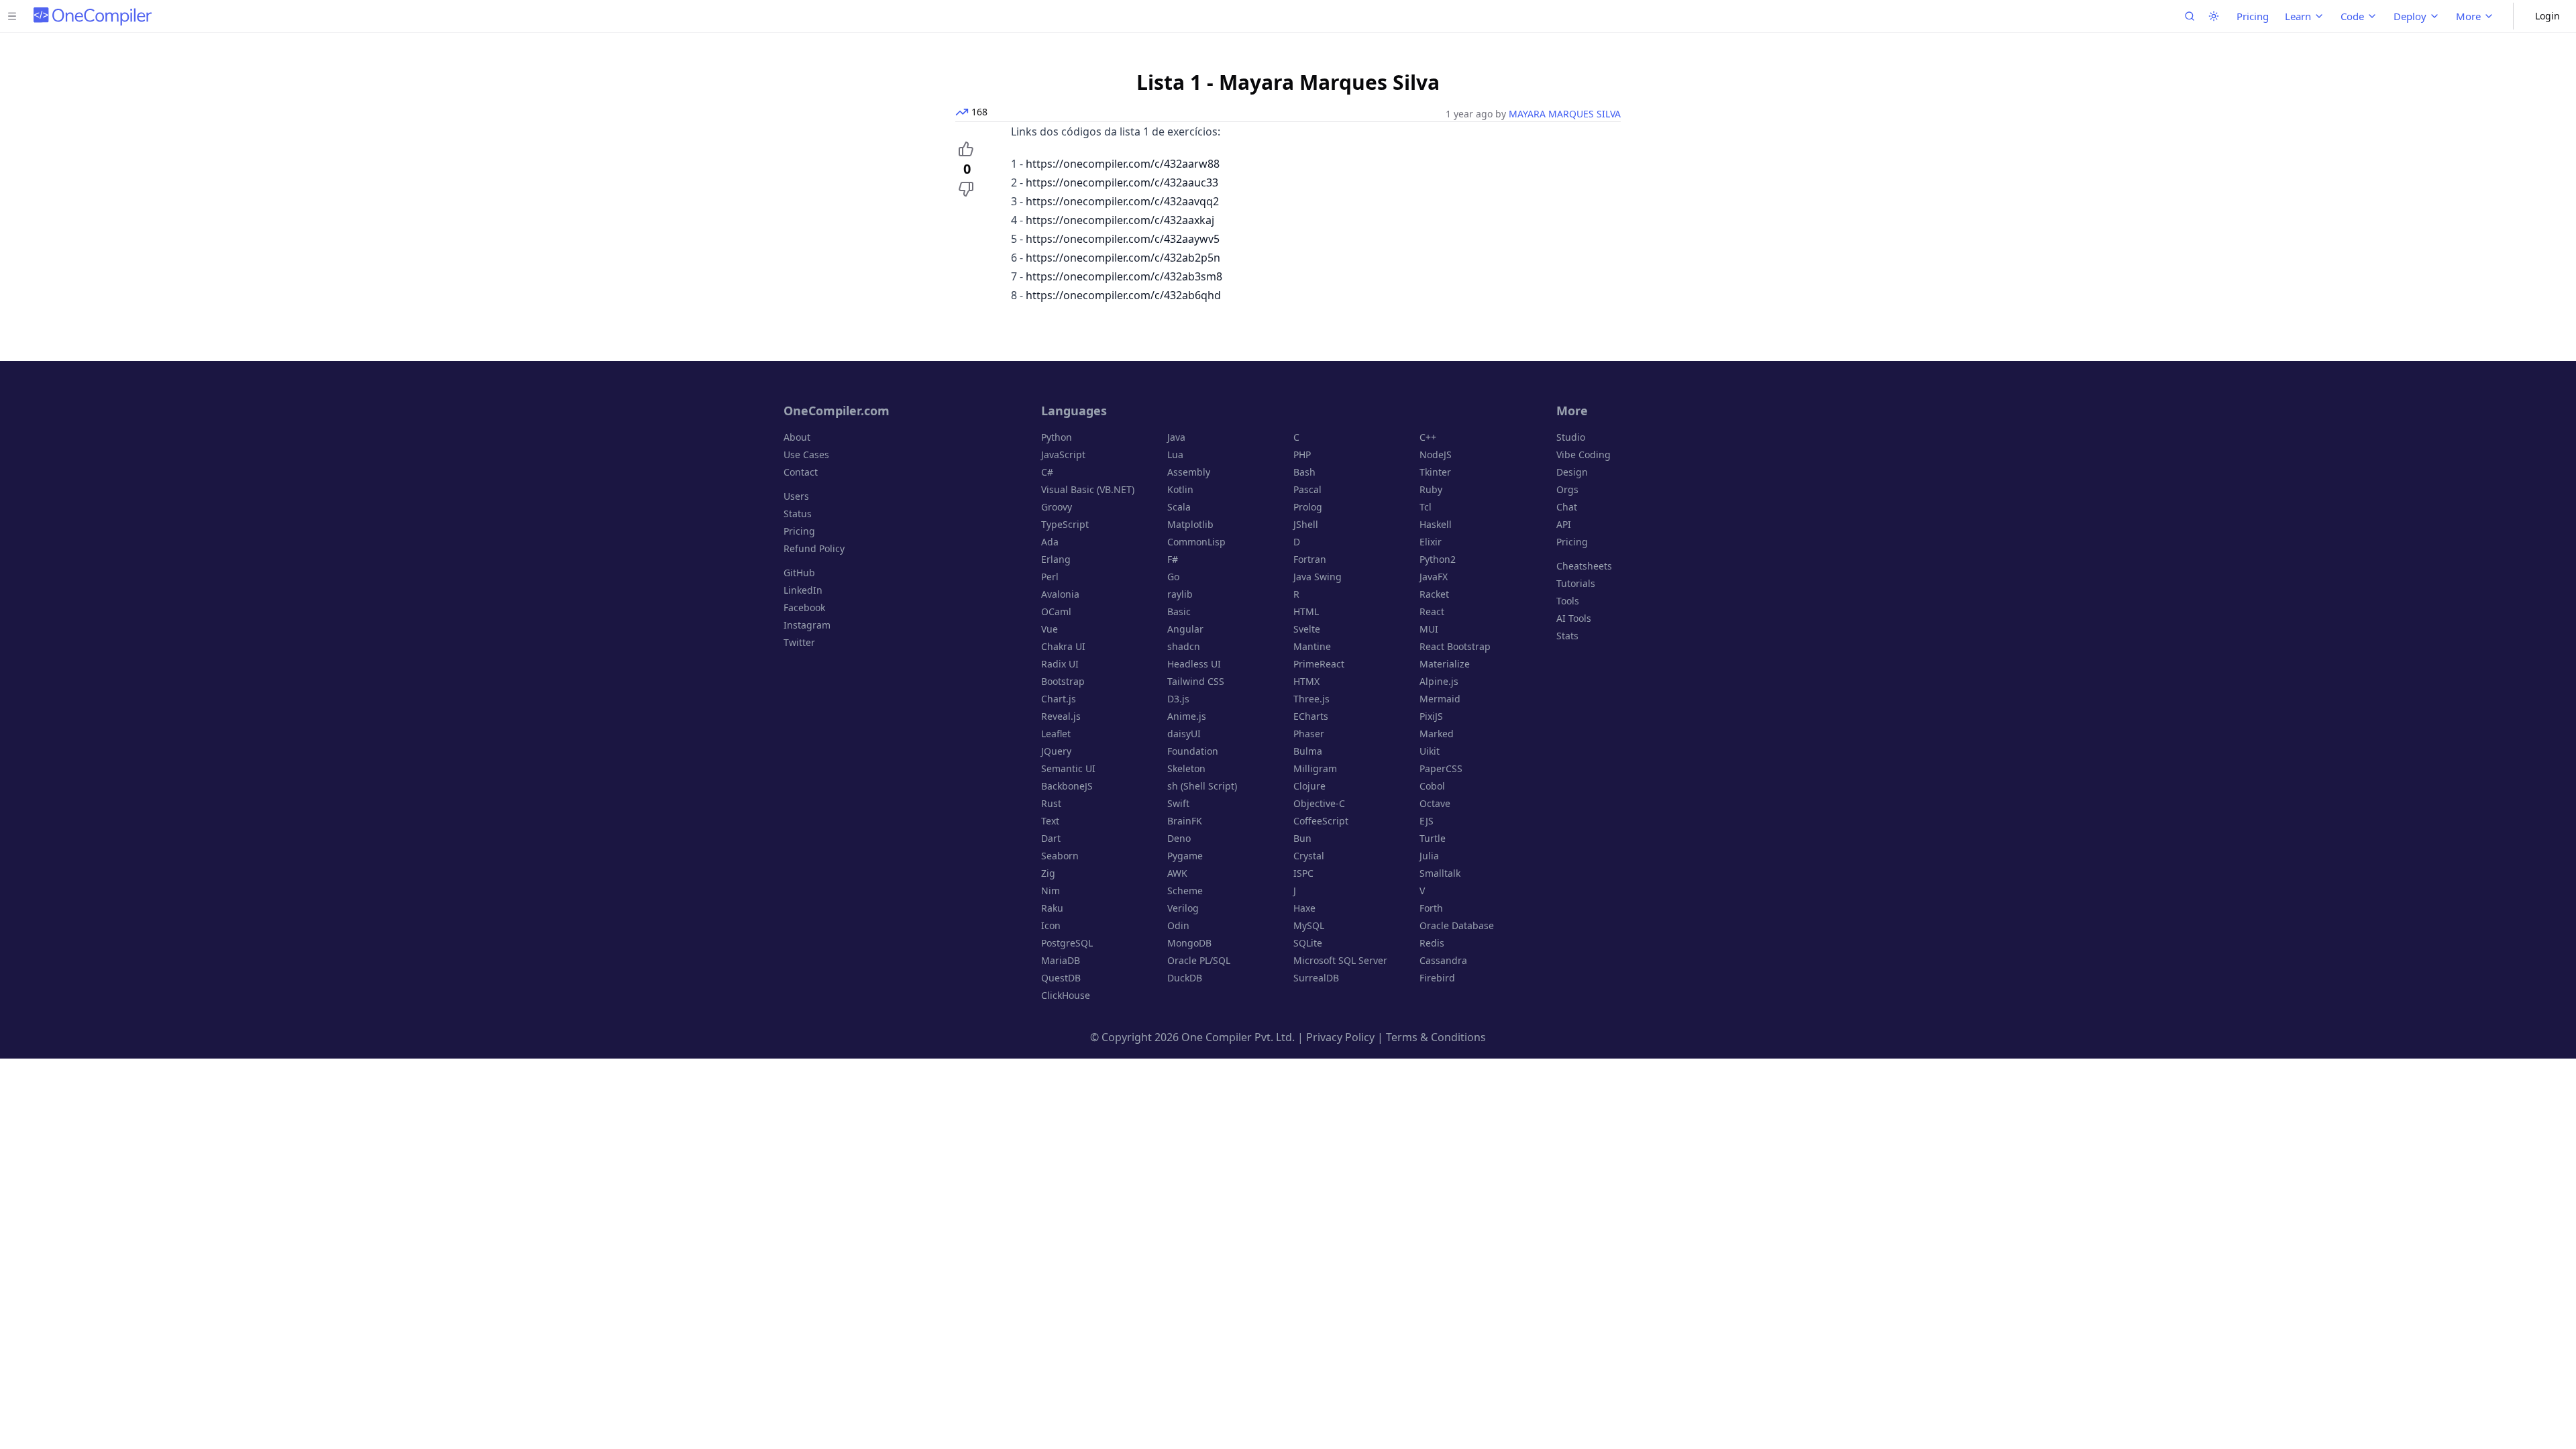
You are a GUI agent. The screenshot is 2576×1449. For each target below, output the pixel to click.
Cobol (1432, 786)
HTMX (1306, 681)
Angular (1185, 629)
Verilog (1183, 908)
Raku (1052, 908)
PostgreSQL (1067, 943)
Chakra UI (1063, 646)
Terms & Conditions (1436, 1037)
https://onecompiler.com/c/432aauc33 (1122, 182)
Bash (1304, 472)
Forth (1431, 908)
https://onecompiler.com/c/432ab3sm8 (1124, 276)
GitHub (799, 573)
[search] (2190, 16)
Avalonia (1060, 594)
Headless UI (1194, 664)
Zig (1048, 873)
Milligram (1315, 768)
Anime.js (1187, 716)
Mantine (1312, 646)
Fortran (1310, 559)
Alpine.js (1439, 681)
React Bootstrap (1455, 646)
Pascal (1307, 489)
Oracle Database (1457, 925)
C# (1047, 472)
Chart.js (1059, 699)
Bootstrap (1063, 681)
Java (1176, 437)
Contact (801, 472)
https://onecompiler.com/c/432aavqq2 (1122, 201)
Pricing (2253, 16)
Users (796, 496)
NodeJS (1436, 454)
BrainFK (1185, 821)
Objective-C (1319, 803)
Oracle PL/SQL (1199, 960)
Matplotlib (1190, 524)
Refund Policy (814, 548)
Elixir (1431, 542)
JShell (1306, 524)
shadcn (1184, 646)
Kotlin (1180, 489)
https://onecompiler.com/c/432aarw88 (1123, 164)
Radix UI (1060, 664)
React (1432, 611)
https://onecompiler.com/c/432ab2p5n (1123, 258)
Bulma (1308, 751)
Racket (1434, 594)
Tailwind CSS (1196, 681)
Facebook (804, 607)
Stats (1567, 636)
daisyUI (1184, 734)
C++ (1428, 437)
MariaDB (1061, 960)
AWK (1177, 873)
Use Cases (806, 454)
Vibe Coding (1584, 454)
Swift (1178, 803)
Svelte (1307, 629)
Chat (1567, 507)
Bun (1302, 838)
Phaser (1309, 734)
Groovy (1057, 507)
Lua (1175, 454)
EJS (1427, 821)
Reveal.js (1061, 716)
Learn (2298, 16)
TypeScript (1065, 524)
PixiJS (1431, 716)
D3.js (1178, 699)
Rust (1051, 803)
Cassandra (1443, 960)
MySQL (1309, 925)
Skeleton (1186, 768)
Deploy (2410, 16)
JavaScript (1063, 454)
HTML (1306, 611)
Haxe (1304, 908)
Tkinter (1435, 472)
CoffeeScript (1321, 821)
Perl (1050, 577)
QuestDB (1061, 978)
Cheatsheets (1584, 566)
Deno (1179, 838)
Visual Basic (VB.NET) (1088, 489)
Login (2547, 16)
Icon (1051, 925)
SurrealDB (1316, 978)
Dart (1051, 838)
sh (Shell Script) (1202, 786)
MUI (1429, 629)
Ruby (1431, 489)
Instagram (807, 625)
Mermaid (1440, 699)
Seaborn (1060, 856)
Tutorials (1576, 583)
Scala (1179, 507)
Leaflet (1056, 734)
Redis (1432, 943)
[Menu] (12, 16)
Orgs (1567, 489)
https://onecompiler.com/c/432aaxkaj (1120, 220)
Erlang (1056, 559)
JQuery (1056, 751)
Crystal (1309, 856)
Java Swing (1318, 577)
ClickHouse (1066, 995)
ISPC (1303, 873)
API (1564, 524)
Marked (1437, 734)
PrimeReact (1319, 664)
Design (1572, 472)
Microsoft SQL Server (1340, 960)
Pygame (1185, 856)
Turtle (1433, 838)
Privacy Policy (1340, 1037)
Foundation (1193, 751)
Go (1173, 577)
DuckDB (1185, 978)
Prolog (1308, 507)
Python (1057, 437)
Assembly (1189, 472)
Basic (1179, 611)
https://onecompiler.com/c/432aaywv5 (1123, 239)
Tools (1568, 601)
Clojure (1309, 786)
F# (1173, 559)
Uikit (1430, 751)
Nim (1051, 891)
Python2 (1438, 559)
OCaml (1056, 611)
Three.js (1311, 699)
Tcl (1426, 507)
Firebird (1437, 978)
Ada (1050, 542)
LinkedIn (803, 590)
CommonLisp (1196, 542)
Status (798, 514)
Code (2352, 16)
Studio (1571, 437)
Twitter (799, 642)
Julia (1429, 856)
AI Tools (1574, 618)
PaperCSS (1441, 768)
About (797, 437)
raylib (1180, 594)
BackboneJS (1067, 786)
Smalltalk (1440, 873)
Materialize (1445, 664)
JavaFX (1434, 577)
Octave (1435, 803)
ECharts (1311, 716)
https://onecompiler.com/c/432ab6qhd (1123, 295)
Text (1050, 821)
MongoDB (1189, 943)
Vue (1050, 629)
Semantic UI (1068, 768)
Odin (1178, 925)
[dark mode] (2214, 16)
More (2468, 16)
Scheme (1185, 891)
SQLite (1308, 943)
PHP (1302, 454)
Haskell (1436, 524)
